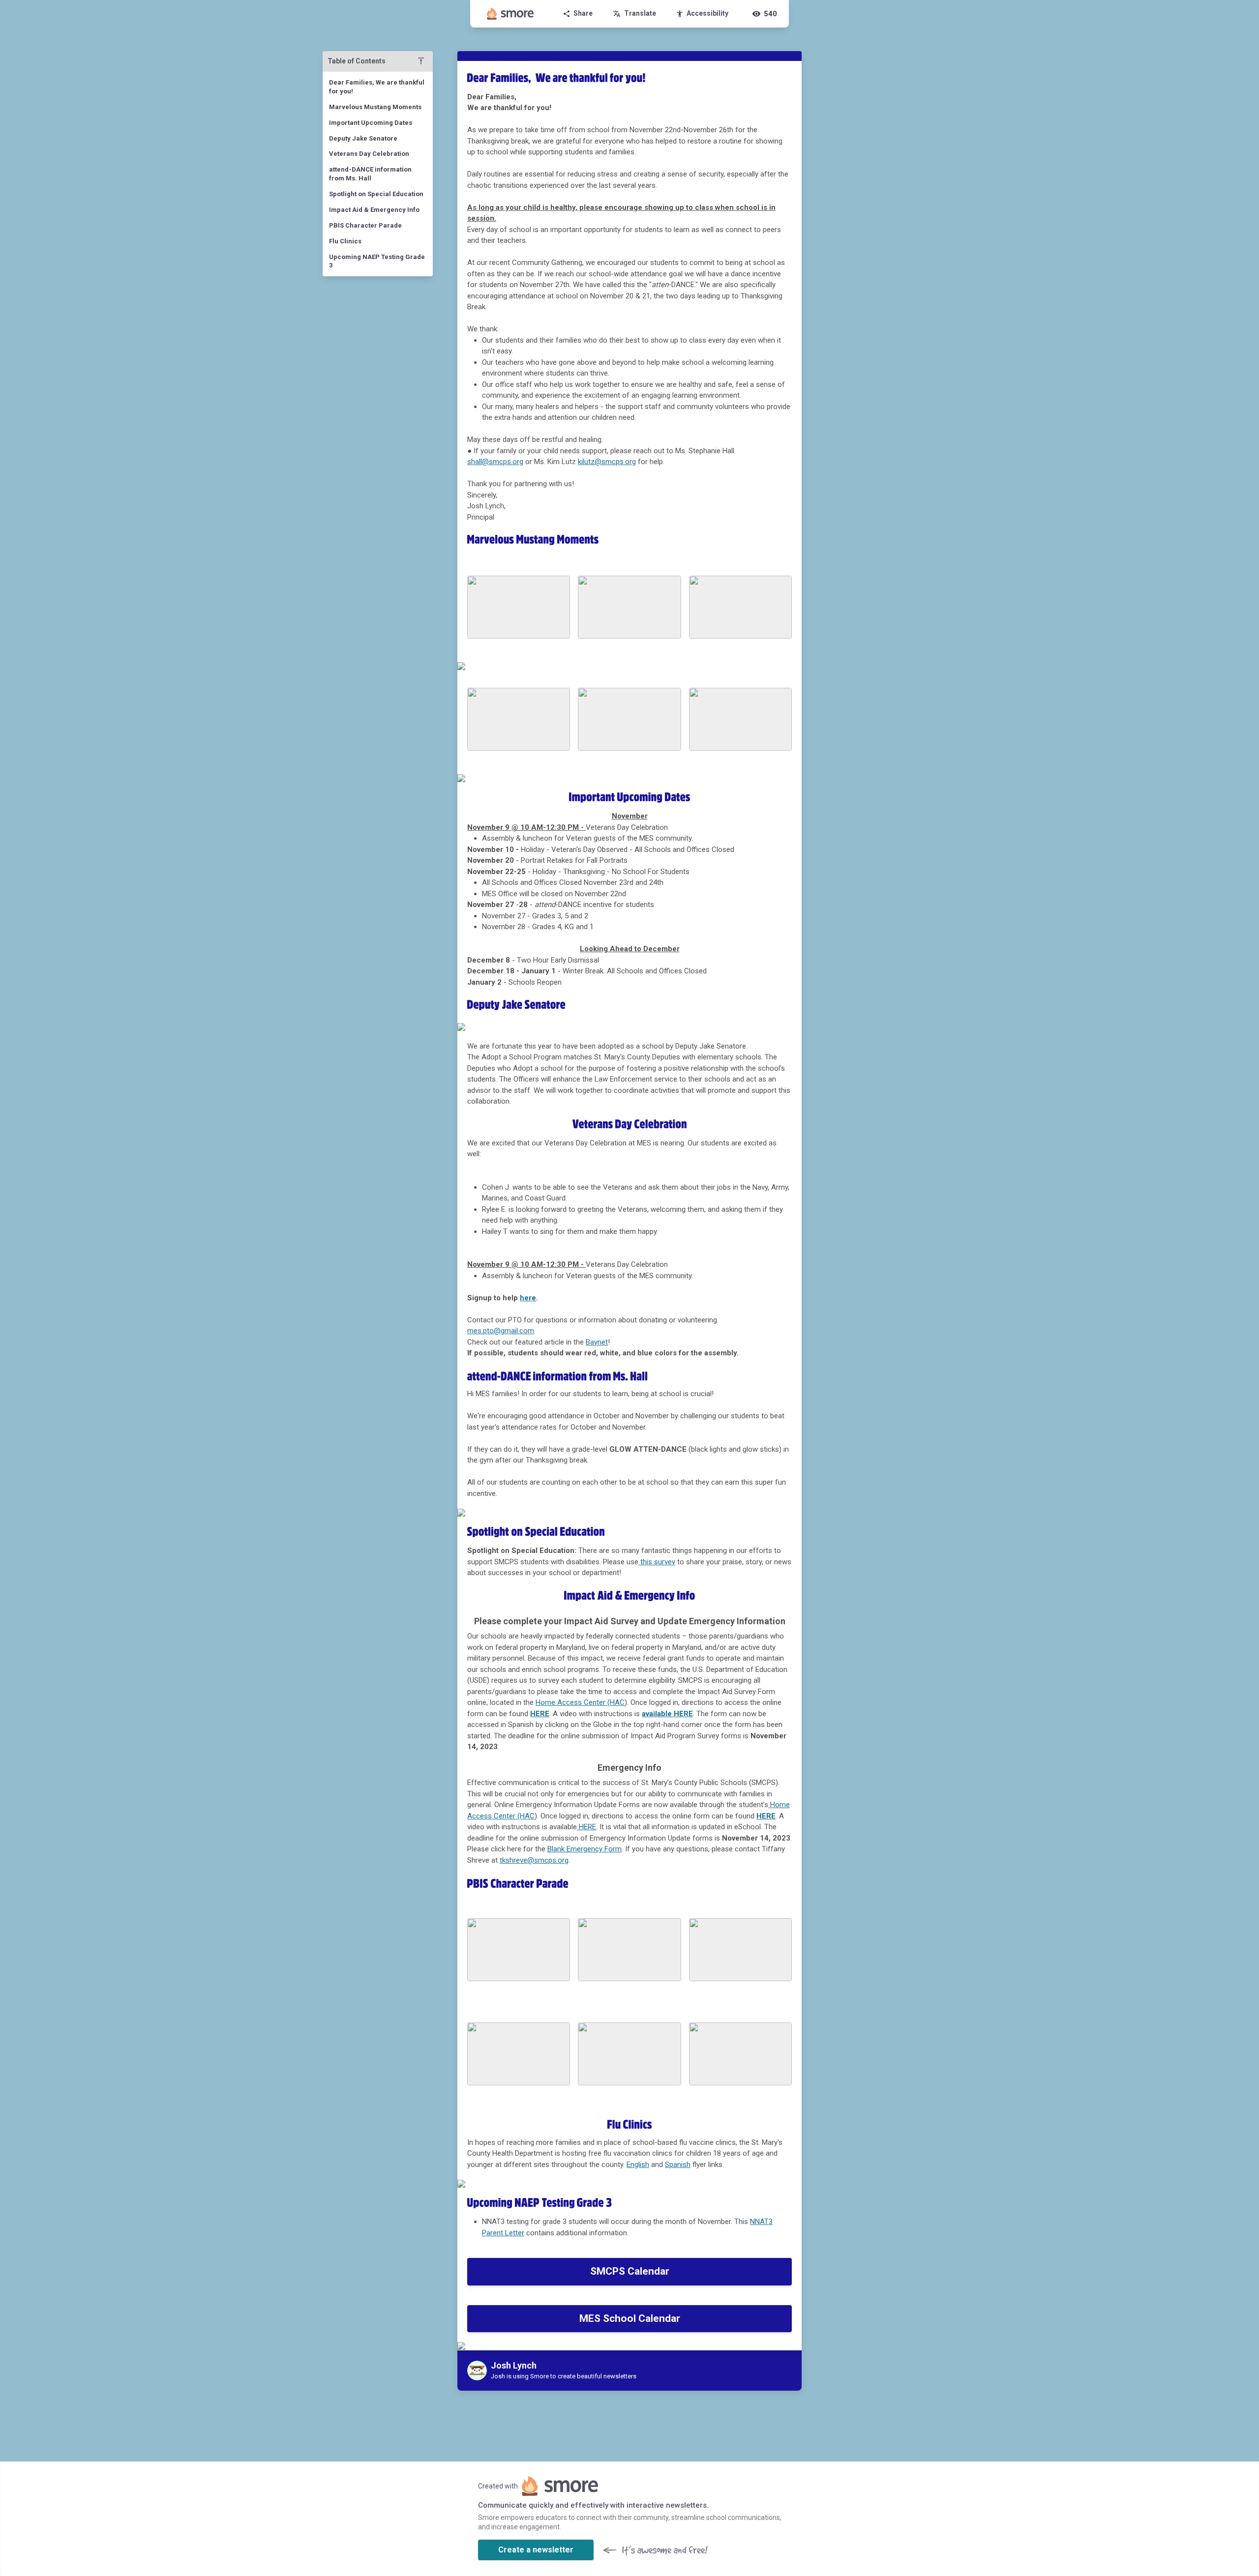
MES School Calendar (630, 2318)
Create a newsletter (536, 2550)
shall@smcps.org (495, 462)
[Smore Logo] (510, 14)
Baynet (597, 1342)
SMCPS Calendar (630, 2271)
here (528, 1298)
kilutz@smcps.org (607, 462)
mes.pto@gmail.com (501, 1331)
